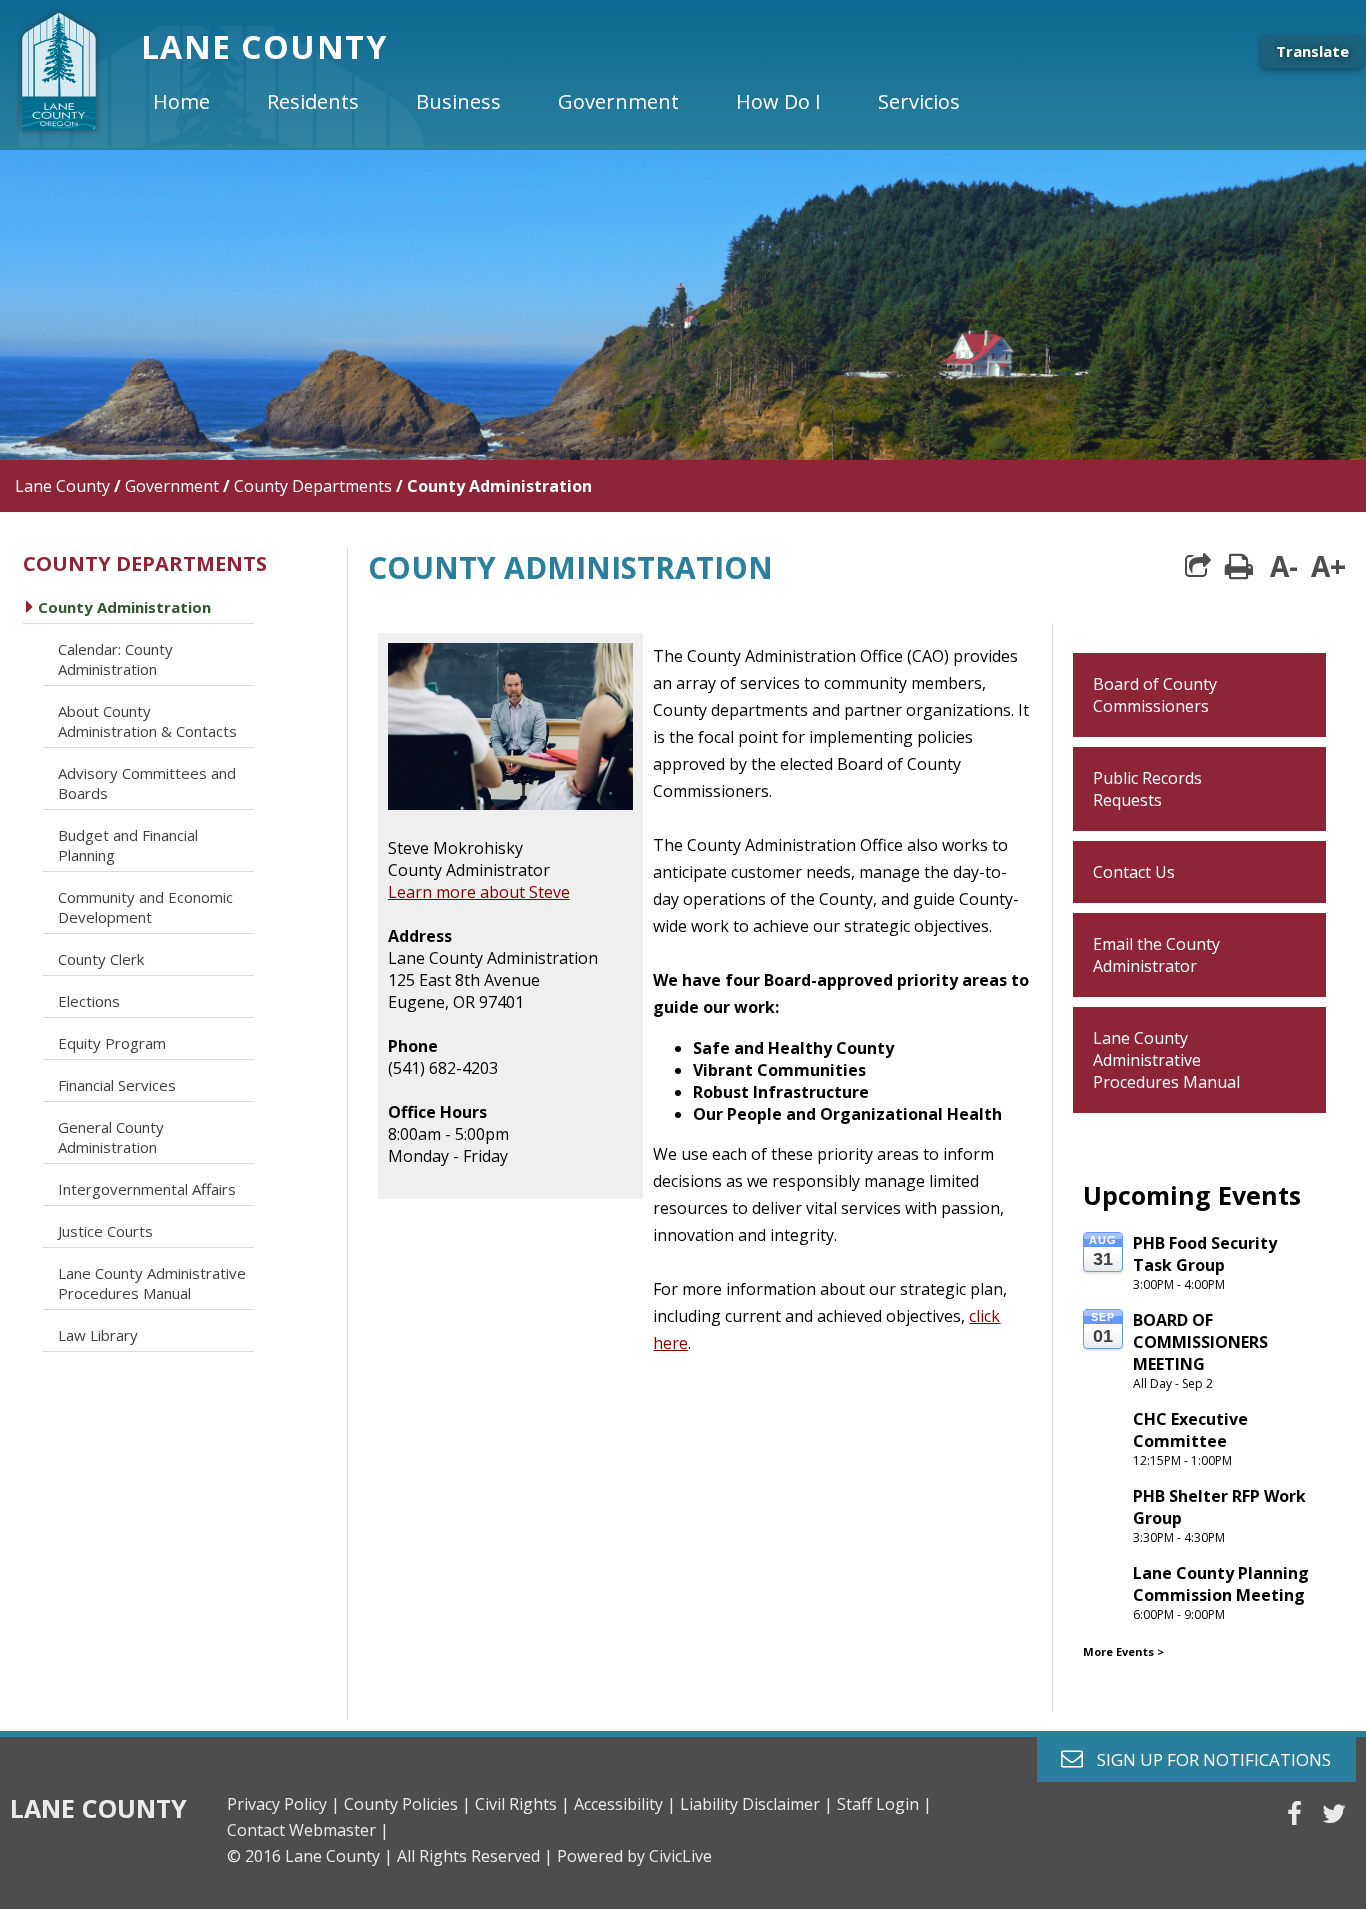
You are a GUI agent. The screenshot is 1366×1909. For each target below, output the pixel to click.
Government (172, 486)
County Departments (313, 486)
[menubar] (573, 102)
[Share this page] (1198, 566)
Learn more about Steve (479, 892)
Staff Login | (884, 1804)
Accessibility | (625, 1804)
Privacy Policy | (283, 1804)
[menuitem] (198, 102)
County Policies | (407, 1804)
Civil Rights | (522, 1804)
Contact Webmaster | (308, 1830)
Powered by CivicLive (634, 1856)
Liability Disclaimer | (756, 1804)
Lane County (62, 486)
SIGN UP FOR (1206, 1758)
